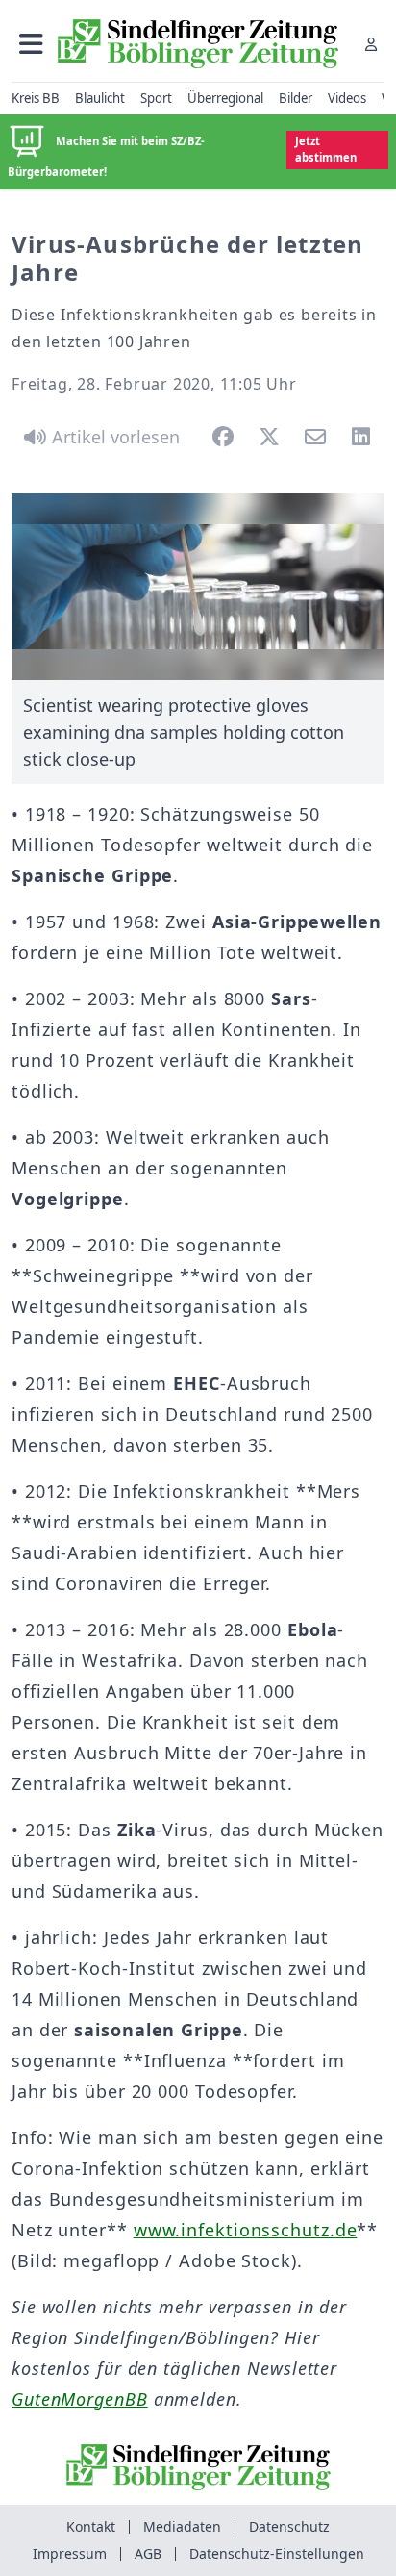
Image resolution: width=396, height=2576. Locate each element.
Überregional (225, 98)
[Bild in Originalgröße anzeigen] (198, 587)
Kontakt (91, 2526)
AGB (148, 2553)
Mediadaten (182, 2526)
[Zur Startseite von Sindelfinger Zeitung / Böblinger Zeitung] (198, 44)
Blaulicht (100, 98)
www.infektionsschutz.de (246, 2230)
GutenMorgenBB (80, 2399)
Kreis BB (36, 98)
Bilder (296, 98)
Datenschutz (289, 2526)
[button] (31, 44)
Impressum (70, 2553)
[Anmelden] (371, 44)
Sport (156, 98)
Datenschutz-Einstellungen (277, 2553)
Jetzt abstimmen (326, 149)
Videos (347, 98)
